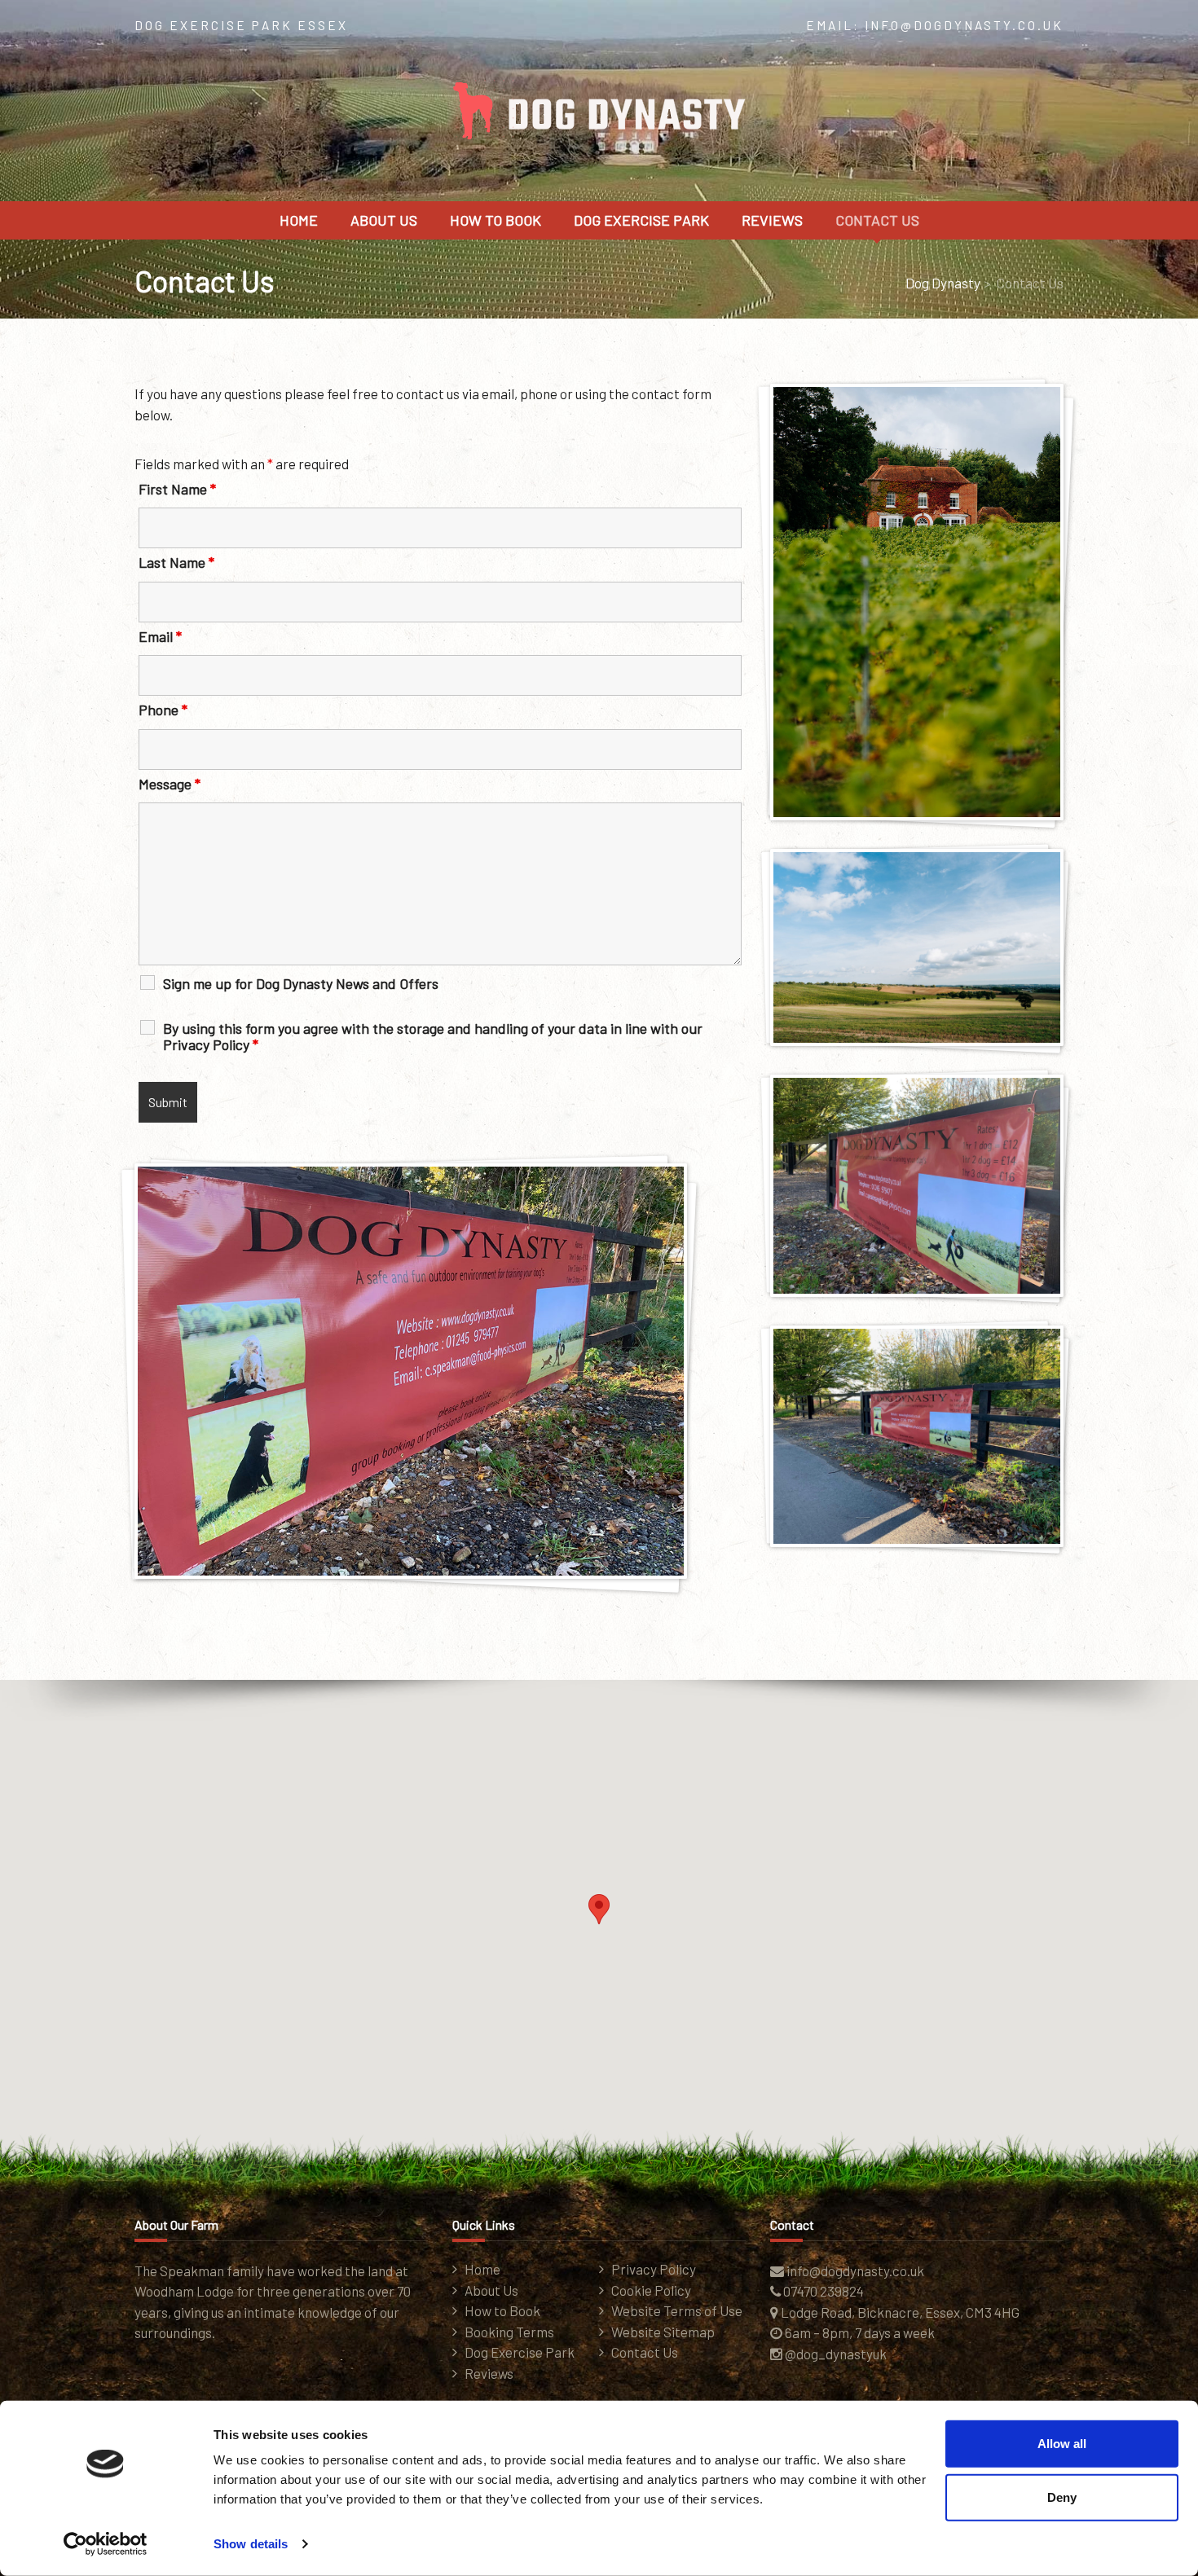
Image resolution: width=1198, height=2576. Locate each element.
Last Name (176, 562)
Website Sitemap (663, 2332)
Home (299, 220)
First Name (177, 489)
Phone (163, 710)
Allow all (1062, 2444)
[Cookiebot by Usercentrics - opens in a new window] (106, 2544)
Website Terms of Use (677, 2310)
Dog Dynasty (943, 283)
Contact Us (877, 220)
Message (170, 784)
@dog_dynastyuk (836, 2354)
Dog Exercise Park (641, 220)
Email (160, 636)
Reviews (772, 220)
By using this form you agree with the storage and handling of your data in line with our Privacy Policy (433, 1036)
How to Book (495, 220)
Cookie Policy (651, 2290)
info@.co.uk (855, 2270)
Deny (1062, 2497)
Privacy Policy (654, 2269)
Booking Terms (509, 2332)
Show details (251, 2544)
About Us (384, 220)
